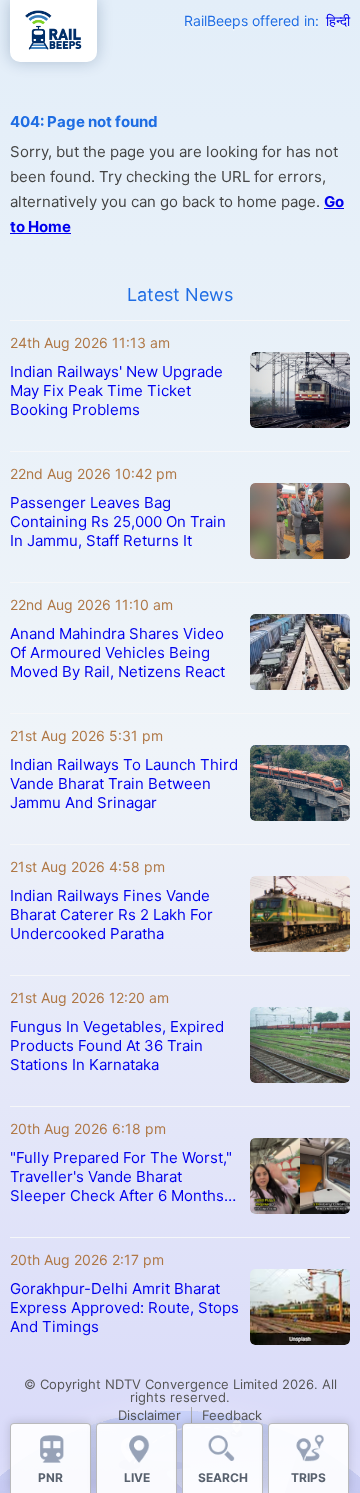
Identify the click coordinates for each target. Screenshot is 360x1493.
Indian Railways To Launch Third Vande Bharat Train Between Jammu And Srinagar (124, 783)
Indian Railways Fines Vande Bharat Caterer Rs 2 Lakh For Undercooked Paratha (111, 914)
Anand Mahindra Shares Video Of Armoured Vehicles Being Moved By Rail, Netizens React (117, 652)
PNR (50, 1477)
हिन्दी (338, 20)
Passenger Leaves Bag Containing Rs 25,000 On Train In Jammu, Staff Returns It (118, 521)
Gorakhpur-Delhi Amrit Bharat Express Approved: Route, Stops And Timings (124, 1307)
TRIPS (308, 1477)
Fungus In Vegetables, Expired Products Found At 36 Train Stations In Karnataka (117, 1045)
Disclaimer (149, 1415)
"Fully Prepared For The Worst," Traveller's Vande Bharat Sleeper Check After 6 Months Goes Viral (121, 1176)
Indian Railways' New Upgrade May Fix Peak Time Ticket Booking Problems (116, 390)
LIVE (137, 1477)
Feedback (232, 1415)
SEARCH (223, 1477)
